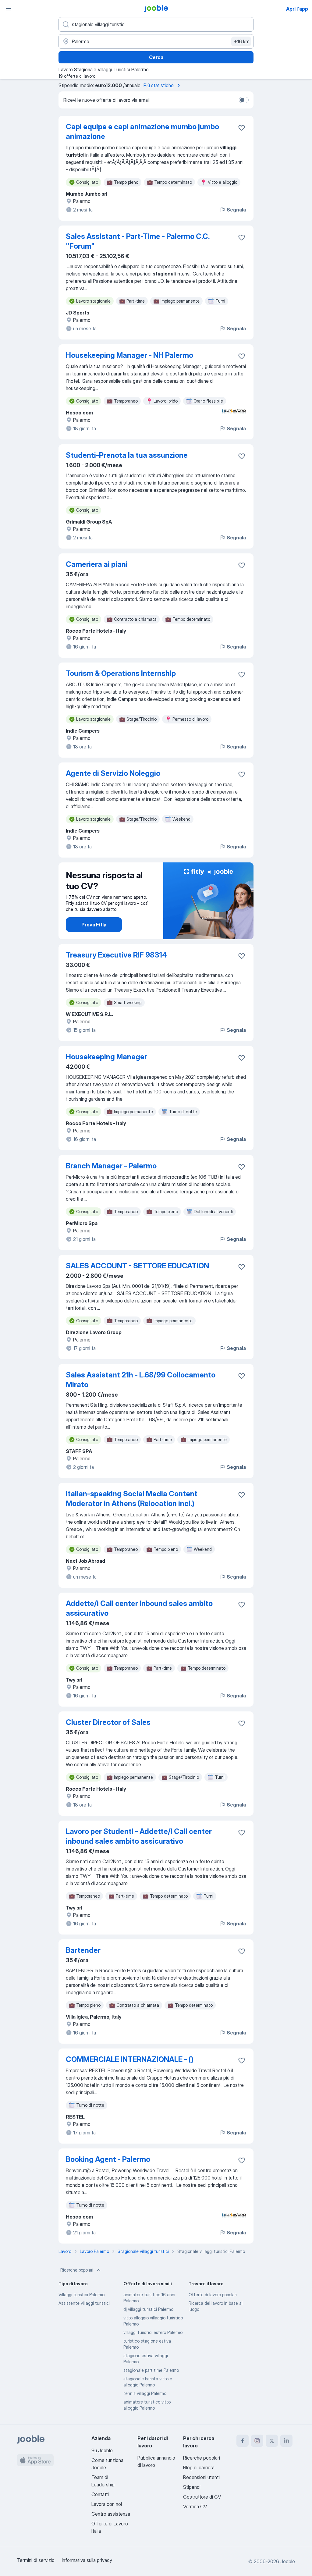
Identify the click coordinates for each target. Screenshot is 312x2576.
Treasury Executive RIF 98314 (116, 955)
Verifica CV (195, 2507)
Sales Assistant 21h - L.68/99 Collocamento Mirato (141, 1380)
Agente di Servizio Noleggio (113, 773)
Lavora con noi (107, 2504)
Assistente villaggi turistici (84, 2303)
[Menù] (9, 9)
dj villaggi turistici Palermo (148, 2309)
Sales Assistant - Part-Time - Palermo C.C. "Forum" (138, 241)
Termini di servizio (36, 2560)
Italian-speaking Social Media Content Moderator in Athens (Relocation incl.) (132, 1499)
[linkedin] (286, 2441)
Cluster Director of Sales (108, 1722)
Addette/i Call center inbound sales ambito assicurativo (139, 1608)
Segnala (236, 210)
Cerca (156, 57)
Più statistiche (159, 85)
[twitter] (272, 2441)
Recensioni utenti (201, 2477)
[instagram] (257, 2441)
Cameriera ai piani (97, 564)
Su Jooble (102, 2450)
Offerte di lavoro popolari (213, 2295)
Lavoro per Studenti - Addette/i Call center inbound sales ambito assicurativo (139, 1836)
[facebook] (243, 2441)
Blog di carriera (199, 2468)
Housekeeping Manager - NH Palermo (129, 355)
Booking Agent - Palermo (108, 2159)
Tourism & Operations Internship (121, 673)
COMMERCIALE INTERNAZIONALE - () (130, 2059)
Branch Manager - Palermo (111, 1166)
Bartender (83, 1950)
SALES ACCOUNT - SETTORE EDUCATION (137, 1266)
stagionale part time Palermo (151, 2370)
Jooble (288, 2561)
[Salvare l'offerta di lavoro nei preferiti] (242, 128)
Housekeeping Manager (106, 1057)
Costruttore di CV (202, 2497)
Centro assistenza (111, 2514)
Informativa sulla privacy (87, 2560)
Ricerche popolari (77, 2270)
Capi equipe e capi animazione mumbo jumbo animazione (142, 131)
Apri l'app (297, 9)
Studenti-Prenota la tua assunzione (127, 455)
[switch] (244, 100)
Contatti (100, 2494)
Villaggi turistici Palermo (82, 2295)
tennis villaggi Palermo (145, 2393)
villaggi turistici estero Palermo (153, 2332)
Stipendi (192, 2487)
